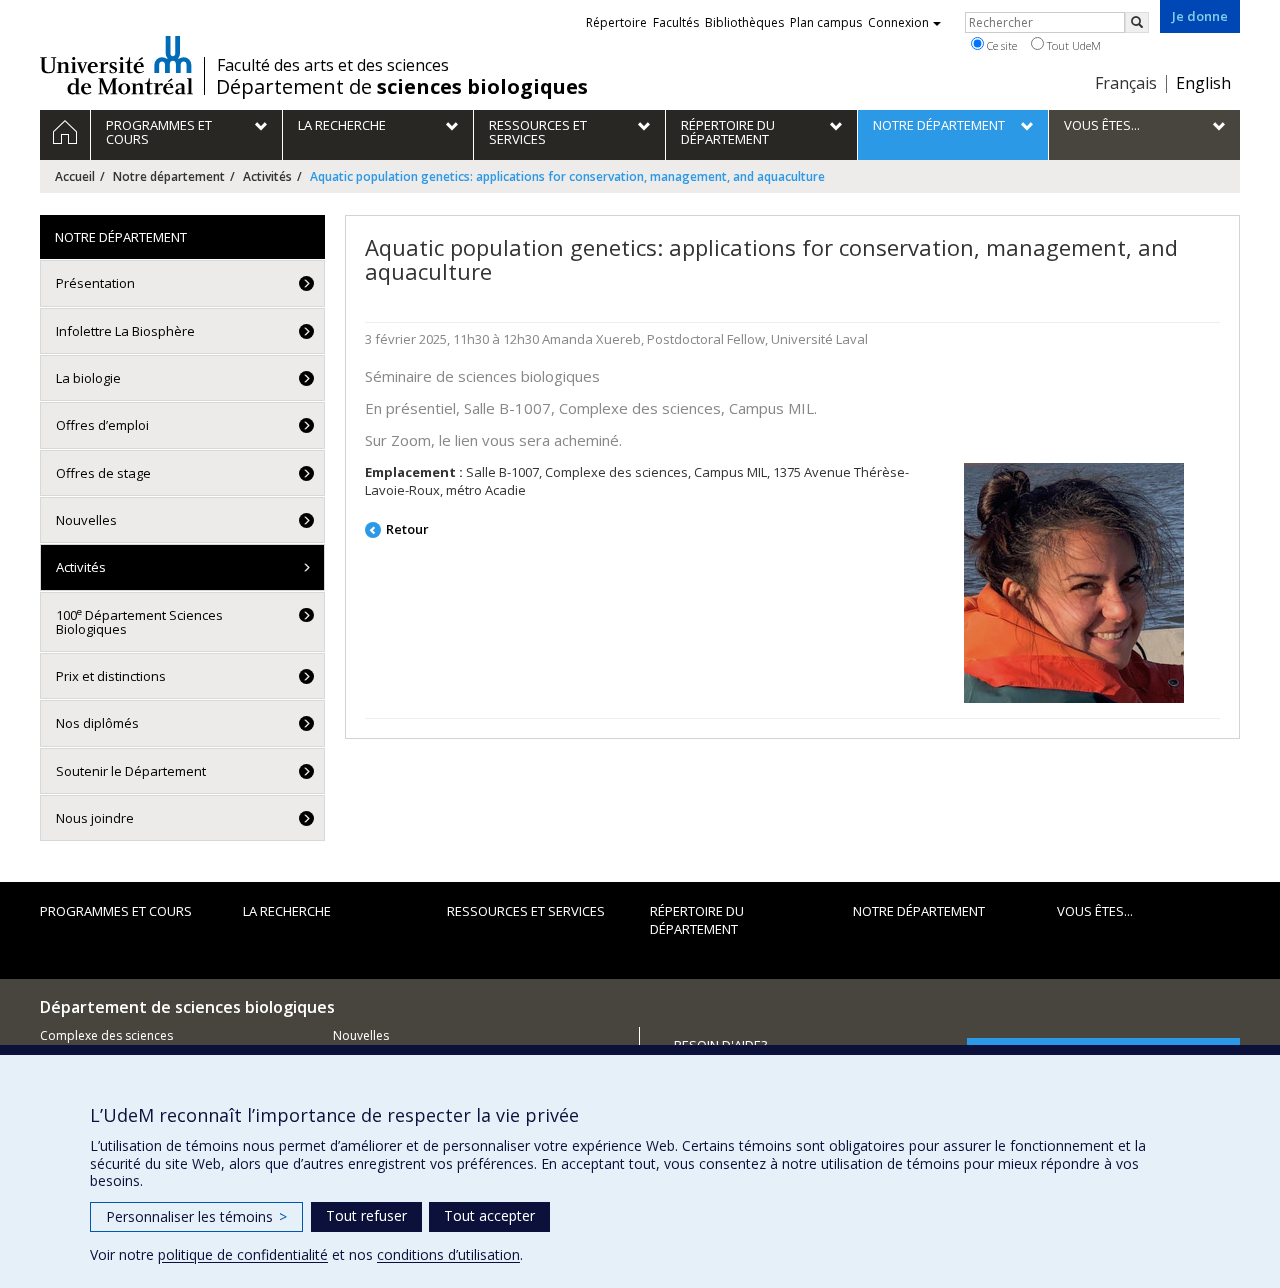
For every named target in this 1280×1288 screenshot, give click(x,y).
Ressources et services (526, 911)
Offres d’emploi (102, 425)
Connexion (898, 22)
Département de (402, 87)
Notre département (169, 176)
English (1203, 83)
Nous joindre (95, 818)
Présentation (95, 283)
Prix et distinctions (111, 676)
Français (1126, 83)
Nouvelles (86, 520)
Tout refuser (366, 1215)
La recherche (287, 911)
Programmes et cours (116, 911)
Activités (267, 176)
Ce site (1000, 45)
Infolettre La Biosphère (125, 331)
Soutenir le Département (131, 771)
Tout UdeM (1072, 45)
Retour (407, 529)
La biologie (88, 378)
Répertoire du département (697, 920)
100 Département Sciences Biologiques (139, 621)
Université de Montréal (116, 65)
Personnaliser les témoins (196, 1216)
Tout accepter (489, 1215)
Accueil (75, 176)
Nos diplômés (97, 723)
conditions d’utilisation (448, 1254)
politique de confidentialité (243, 1254)
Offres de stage (103, 473)
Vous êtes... (1095, 911)
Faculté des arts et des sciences (333, 65)
